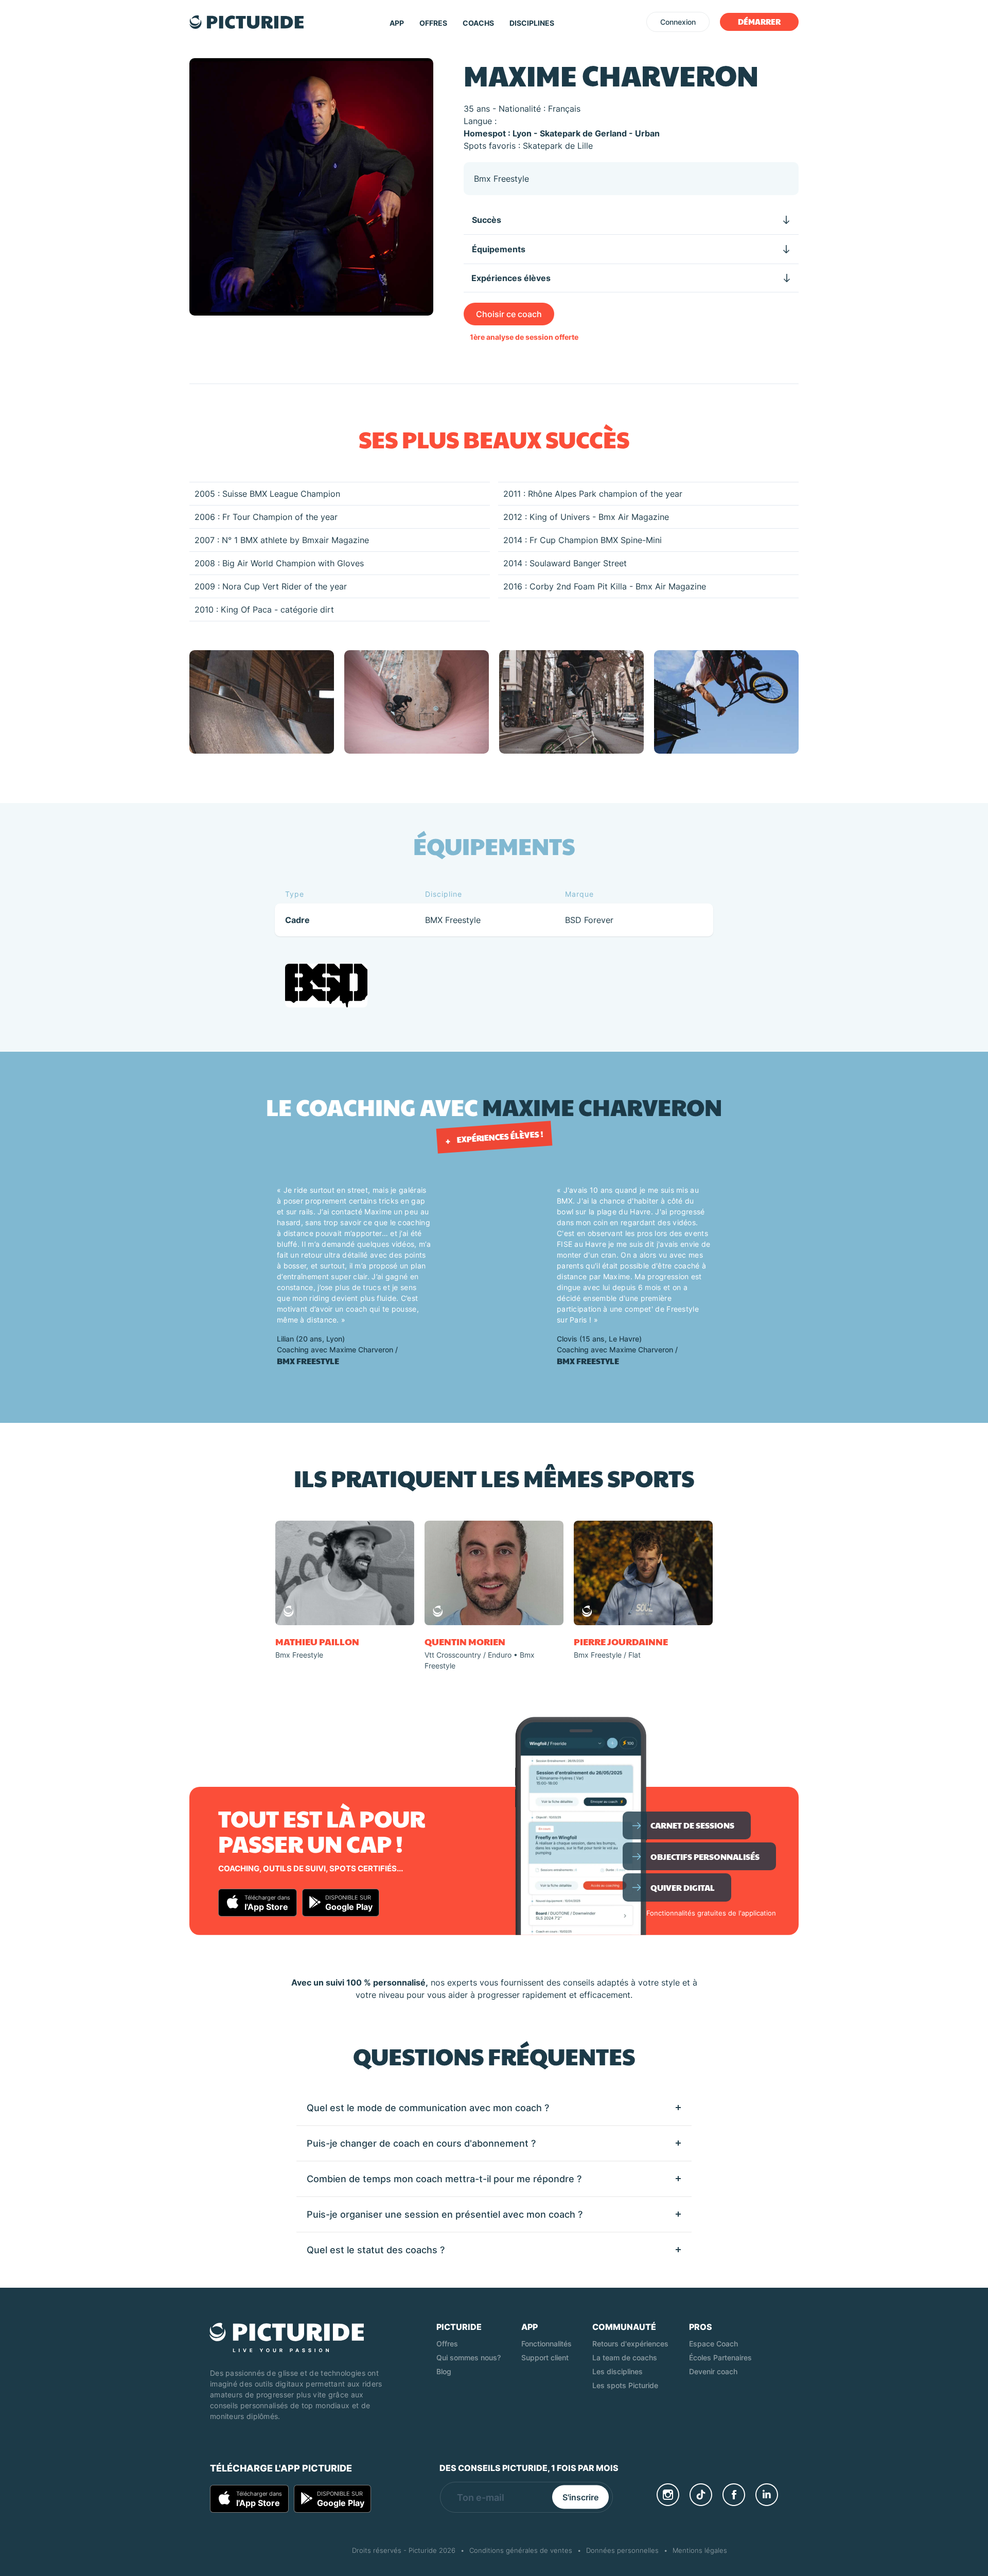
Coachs (478, 23)
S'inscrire (580, 2497)
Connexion (678, 22)
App (397, 23)
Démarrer (759, 21)
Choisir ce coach (509, 314)
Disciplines (532, 23)
